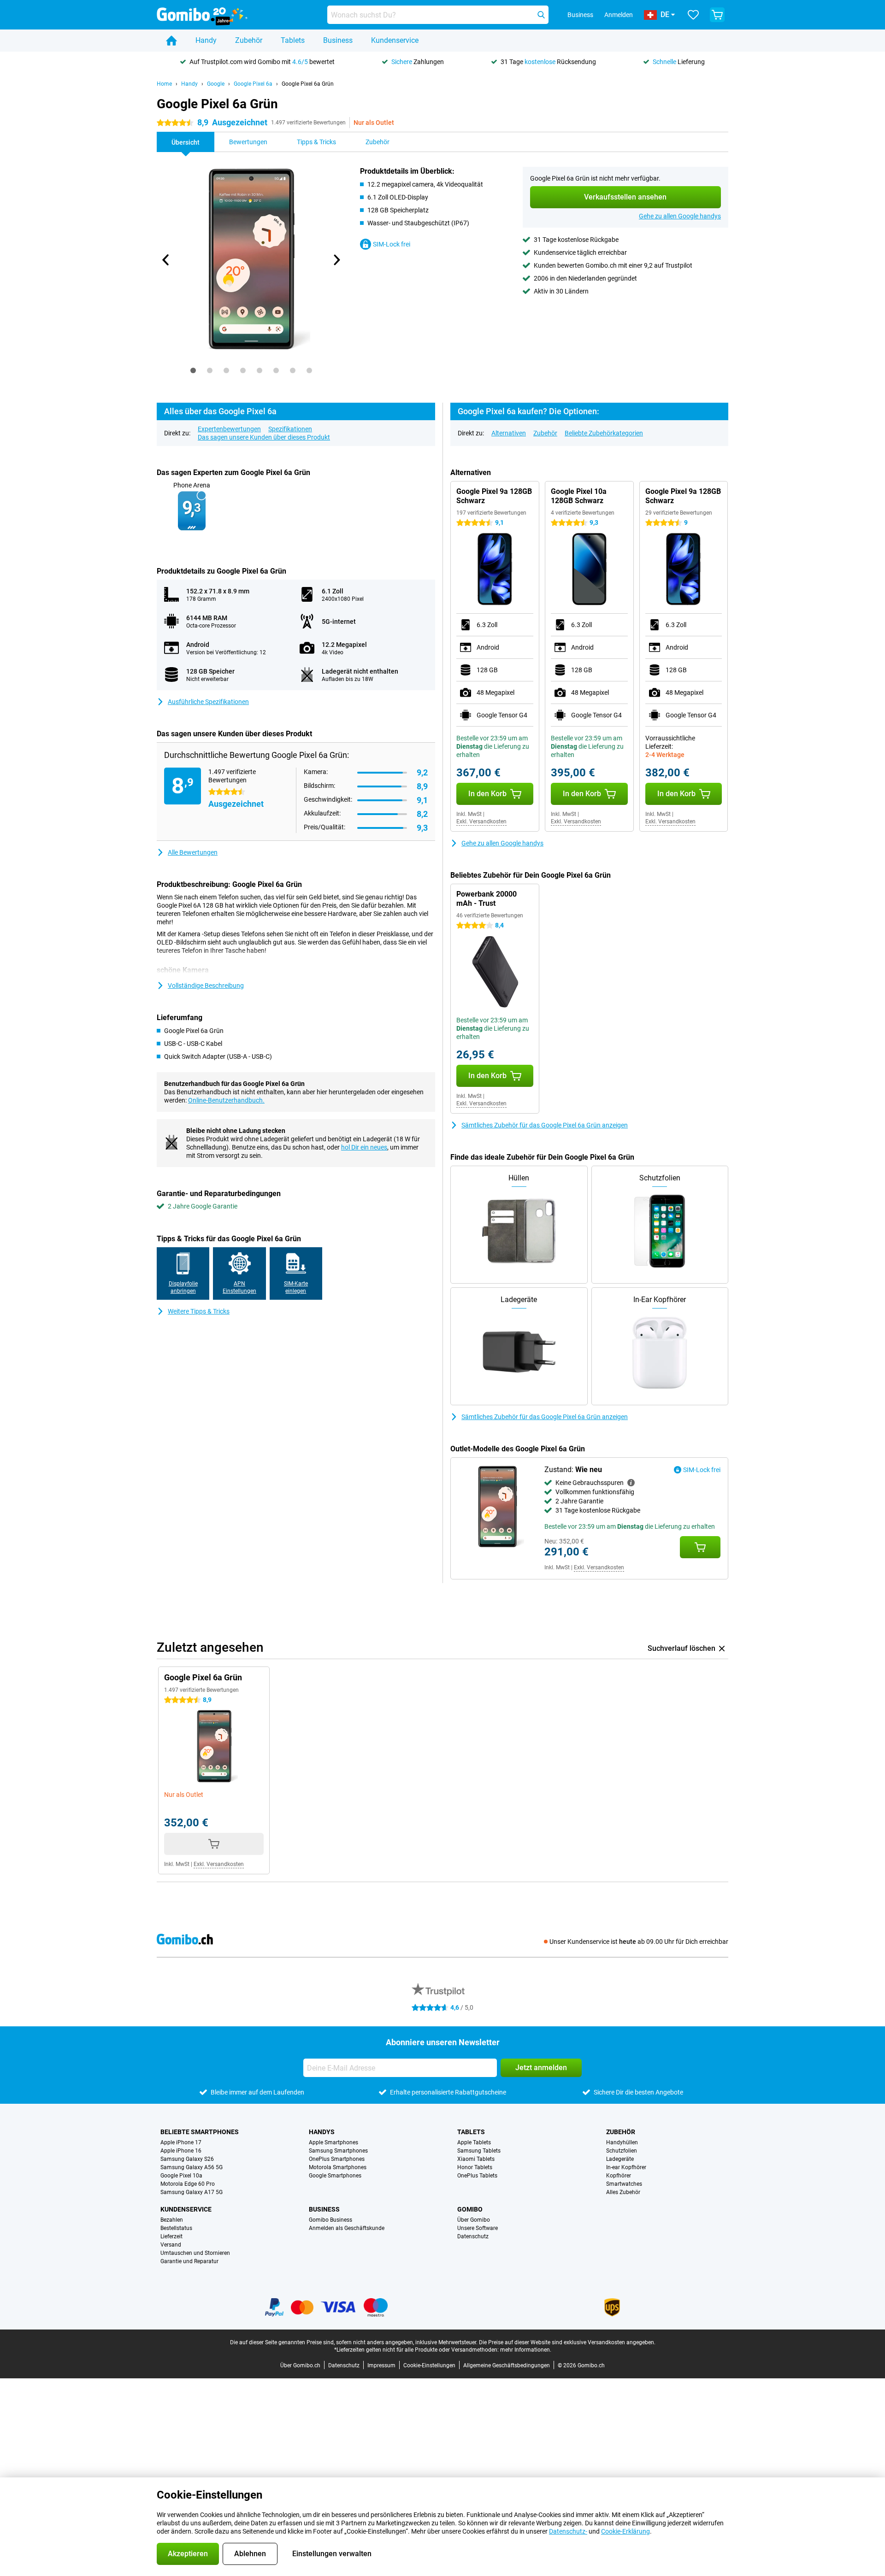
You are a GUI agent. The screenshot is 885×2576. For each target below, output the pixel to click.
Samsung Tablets (479, 2151)
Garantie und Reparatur (189, 2261)
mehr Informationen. (526, 2350)
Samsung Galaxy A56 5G (192, 2167)
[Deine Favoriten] (693, 15)
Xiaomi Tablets (476, 2159)
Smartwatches (624, 2184)
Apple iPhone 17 (181, 2142)
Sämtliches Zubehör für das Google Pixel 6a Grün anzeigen (545, 1125)
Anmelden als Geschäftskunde (347, 2228)
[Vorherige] (166, 260)
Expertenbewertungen (229, 429)
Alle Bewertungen (193, 852)
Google (216, 84)
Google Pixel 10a (181, 2176)
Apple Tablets (474, 2142)
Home (164, 84)
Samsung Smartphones (338, 2151)
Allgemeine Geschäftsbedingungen (507, 2365)
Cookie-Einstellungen (429, 2365)
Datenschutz (473, 2236)
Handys (322, 2132)
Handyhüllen (622, 2142)
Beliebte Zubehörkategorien (604, 433)
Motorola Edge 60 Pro (188, 2184)
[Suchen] (541, 15)
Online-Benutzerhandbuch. (226, 1100)
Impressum (381, 2365)
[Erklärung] (631, 1483)
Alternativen (509, 433)
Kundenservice (395, 40)
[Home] (171, 41)
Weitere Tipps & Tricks (199, 1311)
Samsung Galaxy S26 (187, 2159)
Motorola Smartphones (338, 2167)
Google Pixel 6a (253, 84)
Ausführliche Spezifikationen (208, 702)
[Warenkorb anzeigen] (717, 15)
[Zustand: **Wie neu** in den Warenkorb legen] (700, 1547)
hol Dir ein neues (364, 1147)
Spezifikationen (290, 429)
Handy (206, 40)
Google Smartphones (335, 2176)
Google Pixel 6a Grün (308, 84)
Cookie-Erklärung (625, 2531)
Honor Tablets (475, 2167)
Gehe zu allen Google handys (680, 216)
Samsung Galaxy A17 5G (192, 2192)
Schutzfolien (622, 2151)
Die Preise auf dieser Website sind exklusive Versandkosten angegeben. (567, 2342)
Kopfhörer (619, 2176)
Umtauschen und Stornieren (195, 2253)
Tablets (293, 40)
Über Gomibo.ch (300, 2365)
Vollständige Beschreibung (206, 986)
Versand (171, 2245)
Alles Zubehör (623, 2192)
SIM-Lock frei (392, 244)
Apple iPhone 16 (181, 2151)
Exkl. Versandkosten (481, 822)
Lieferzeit (171, 2236)
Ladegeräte (620, 2159)
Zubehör (249, 40)
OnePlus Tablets (477, 2176)
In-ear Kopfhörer (626, 2167)
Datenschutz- (568, 2531)
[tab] (193, 370)
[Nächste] (336, 260)
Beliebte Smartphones (200, 2132)
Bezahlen (172, 2220)
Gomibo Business (330, 2220)
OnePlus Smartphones (337, 2159)
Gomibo (470, 2209)
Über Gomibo (474, 2220)
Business (338, 40)
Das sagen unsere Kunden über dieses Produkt (264, 437)
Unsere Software (478, 2228)
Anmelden (619, 15)
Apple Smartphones (333, 2142)
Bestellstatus (176, 2228)
